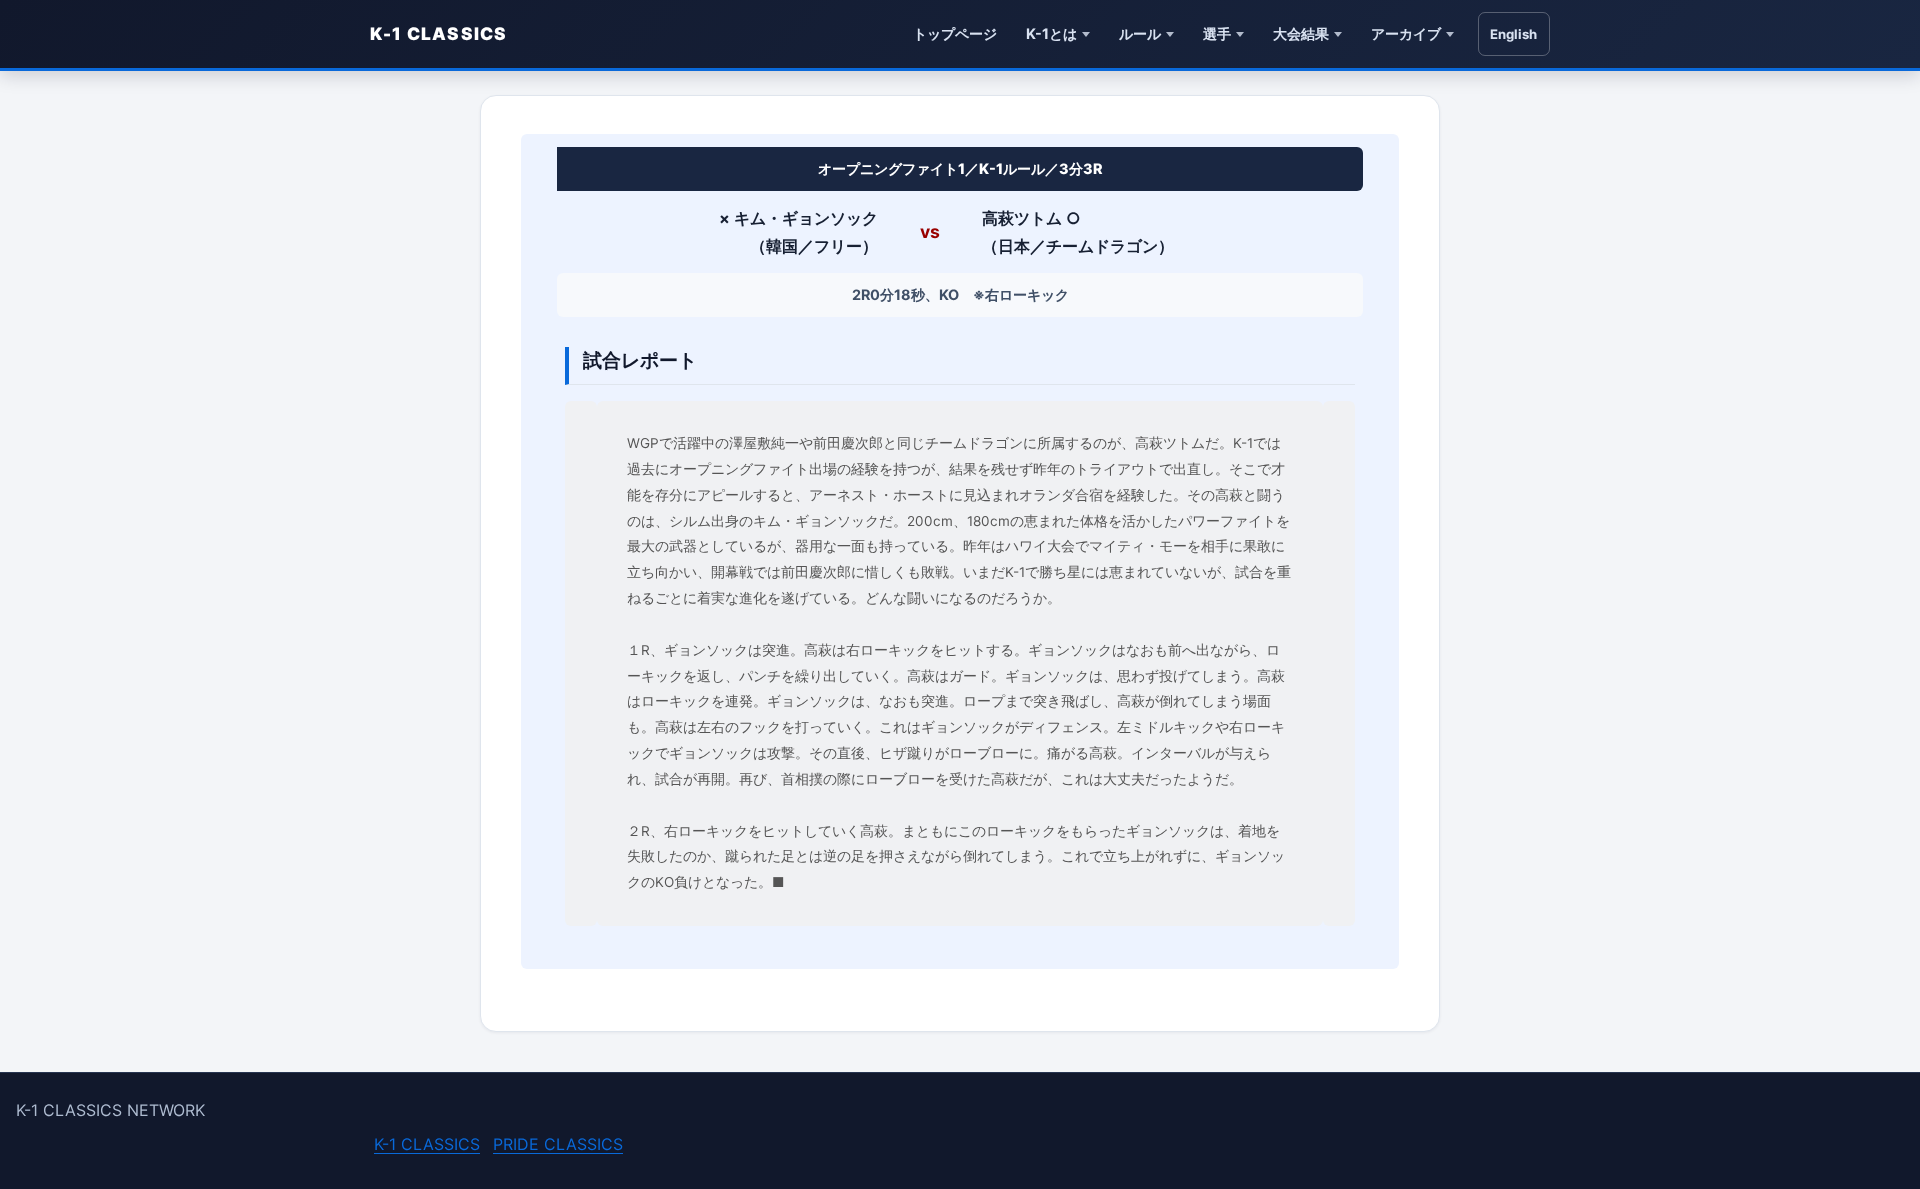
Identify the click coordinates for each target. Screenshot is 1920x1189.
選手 (1217, 33)
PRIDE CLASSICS (558, 1144)
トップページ (955, 33)
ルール (1140, 33)
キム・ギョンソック (806, 218)
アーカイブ (1406, 33)
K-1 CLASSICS (439, 33)
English (1513, 34)
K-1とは (1051, 33)
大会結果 (1301, 33)
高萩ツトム (1022, 218)
